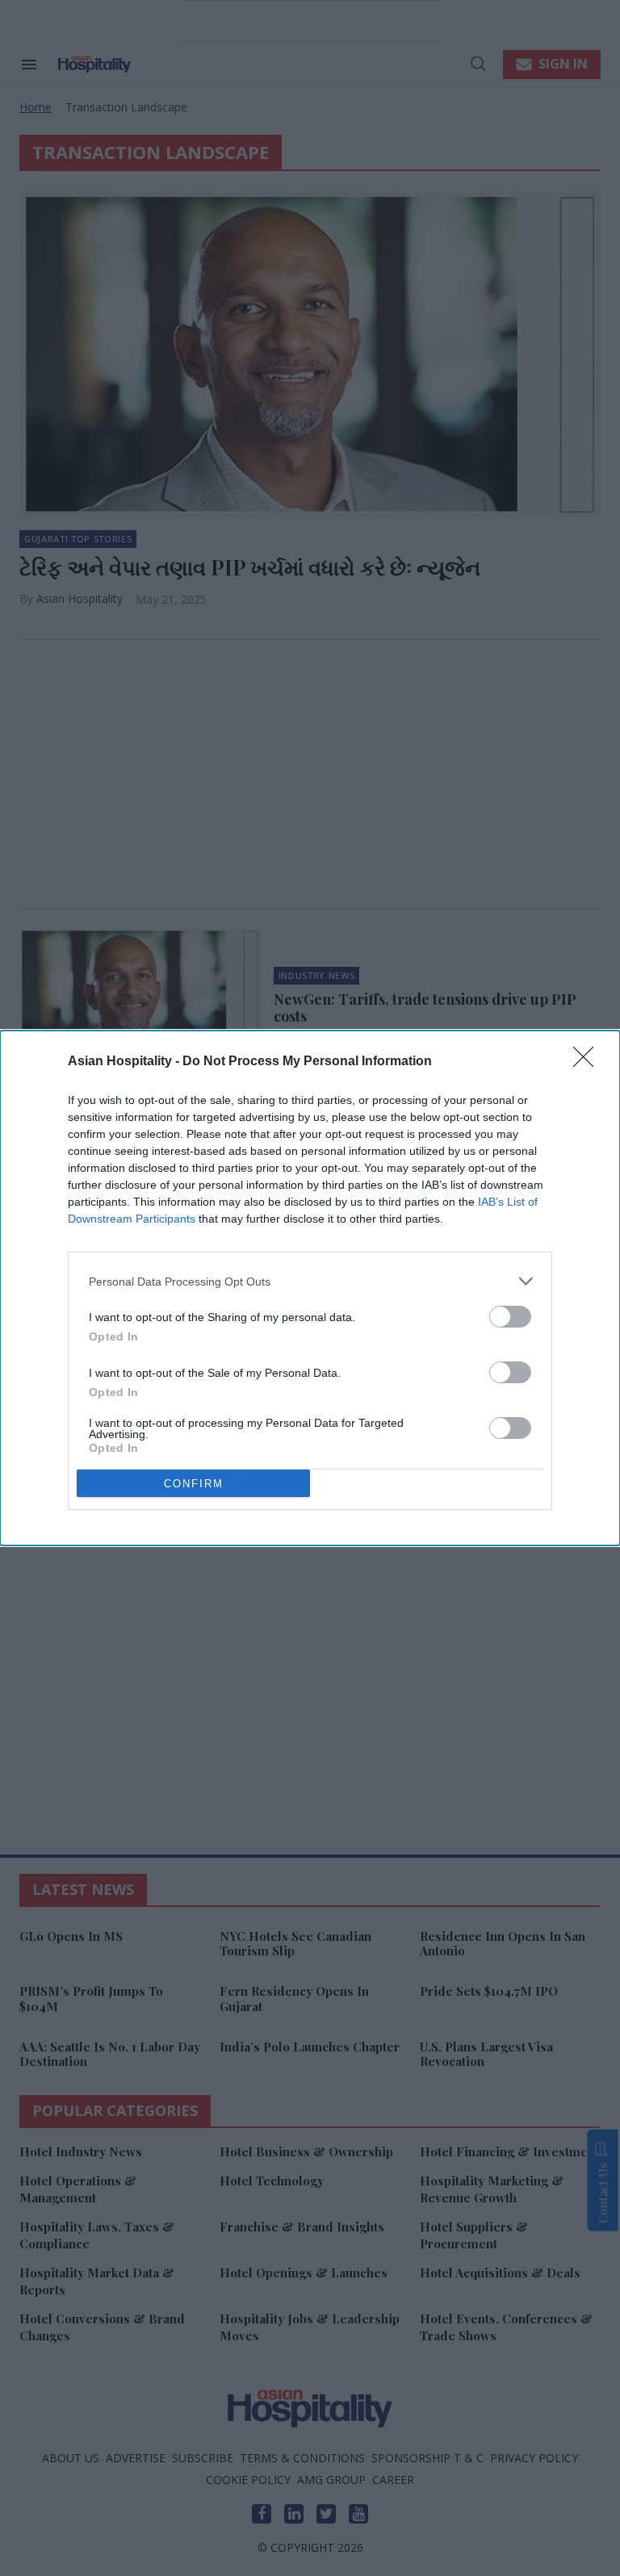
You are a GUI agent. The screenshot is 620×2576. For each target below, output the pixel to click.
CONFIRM (194, 1484)
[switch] (510, 1317)
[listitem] (310, 1281)
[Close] (589, 1062)
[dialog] (310, 1288)
